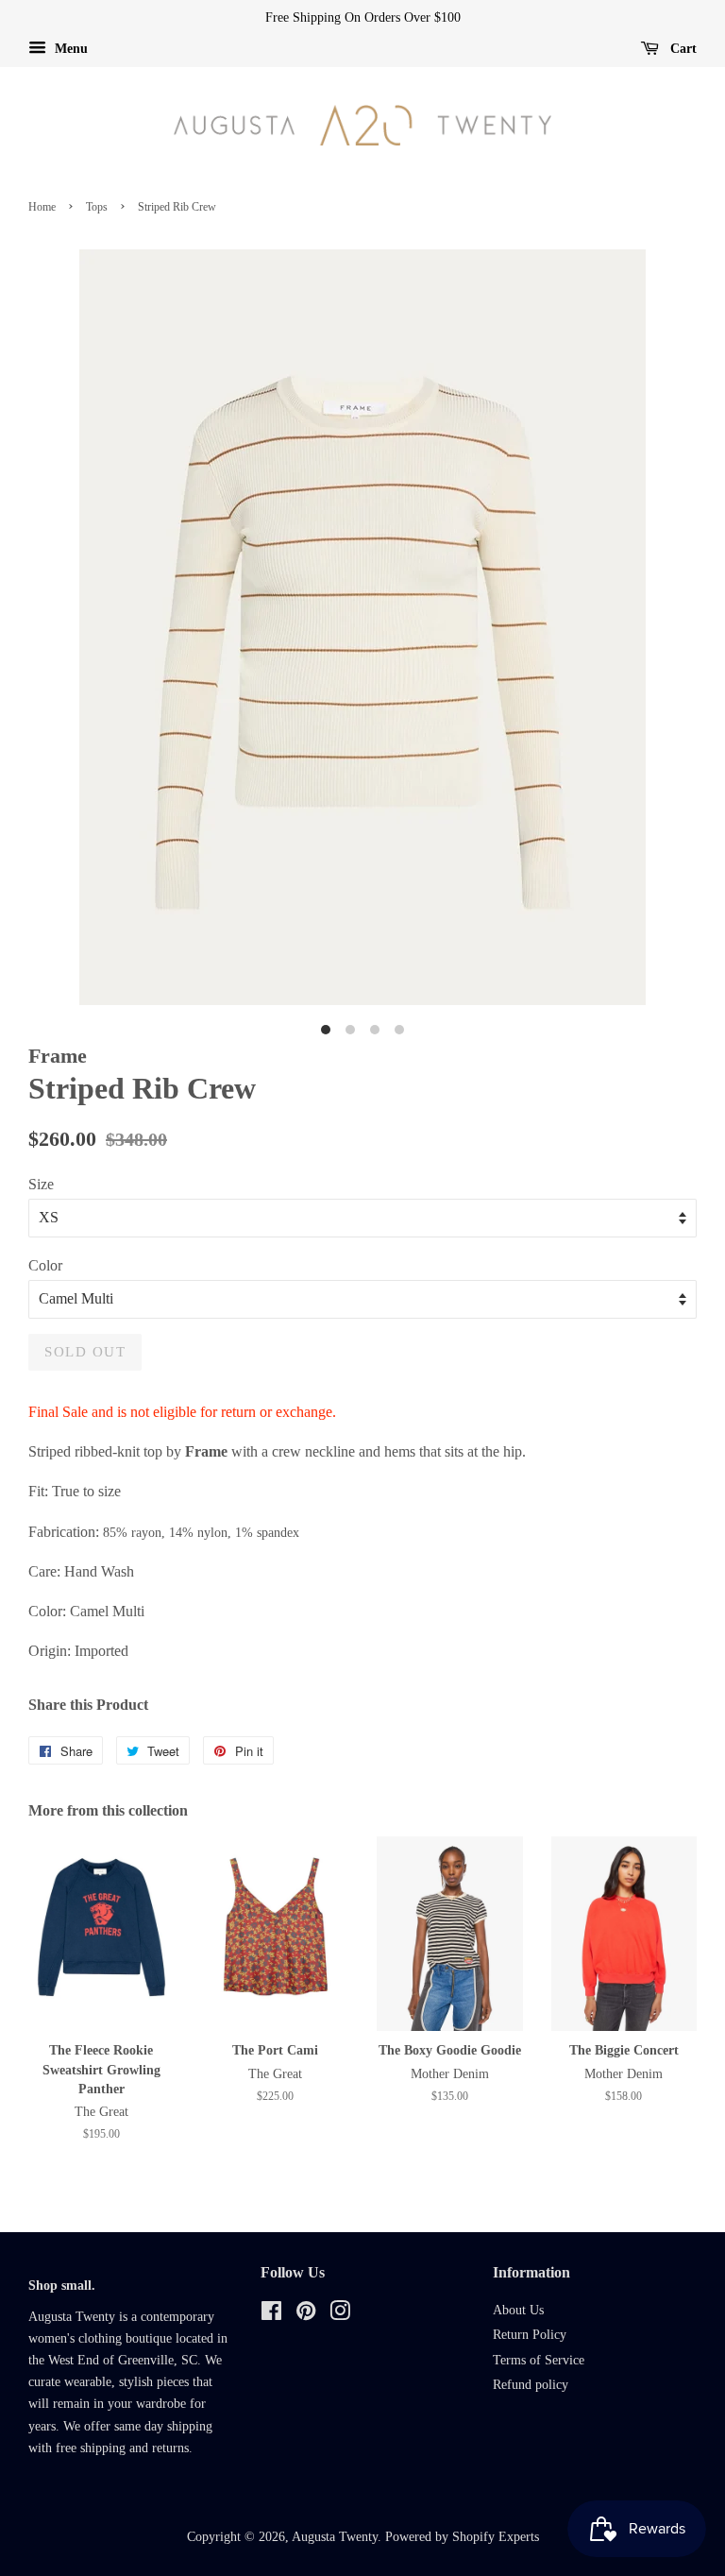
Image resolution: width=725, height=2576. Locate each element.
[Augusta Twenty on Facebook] (271, 2315)
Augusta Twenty (335, 2537)
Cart (682, 49)
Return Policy (530, 2335)
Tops (97, 207)
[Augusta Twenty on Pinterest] (306, 2315)
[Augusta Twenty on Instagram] (340, 2315)
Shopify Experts (496, 2537)
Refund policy (531, 2385)
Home (42, 207)
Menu (69, 49)
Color (45, 1265)
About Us (518, 2310)
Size (41, 1184)
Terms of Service (539, 2360)
